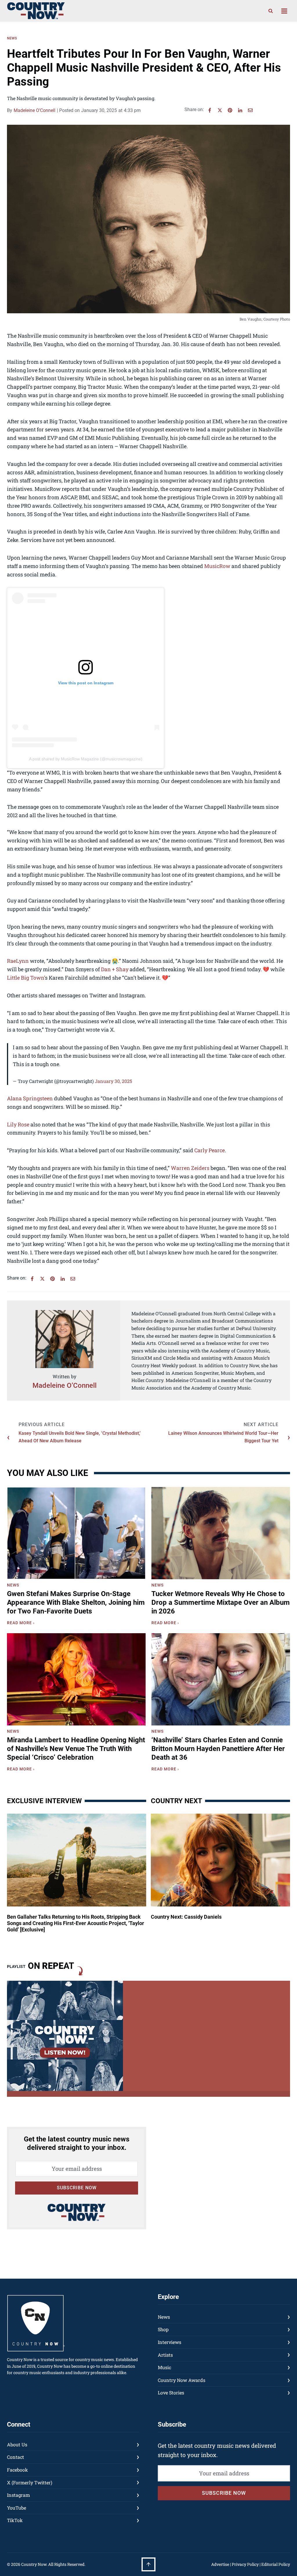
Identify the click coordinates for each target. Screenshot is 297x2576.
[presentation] (76, 1533)
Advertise (220, 2564)
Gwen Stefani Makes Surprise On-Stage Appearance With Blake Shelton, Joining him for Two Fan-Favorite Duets (76, 1602)
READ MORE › (22, 1624)
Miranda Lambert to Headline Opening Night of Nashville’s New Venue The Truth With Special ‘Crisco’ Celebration (76, 1749)
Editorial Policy (276, 2564)
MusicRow (217, 566)
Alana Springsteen (30, 1098)
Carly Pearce (210, 1150)
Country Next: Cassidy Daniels (186, 1917)
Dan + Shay (115, 969)
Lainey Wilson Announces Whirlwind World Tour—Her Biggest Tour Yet (223, 1437)
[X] (220, 110)
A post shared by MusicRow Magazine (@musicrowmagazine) (86, 759)
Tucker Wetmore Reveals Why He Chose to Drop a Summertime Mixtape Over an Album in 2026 (221, 1602)
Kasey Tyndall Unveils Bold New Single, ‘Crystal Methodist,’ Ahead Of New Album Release (79, 1437)
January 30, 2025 (113, 1081)
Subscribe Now (77, 2188)
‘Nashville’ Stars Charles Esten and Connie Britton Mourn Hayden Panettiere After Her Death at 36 (218, 1749)
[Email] (250, 110)
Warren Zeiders (190, 1168)
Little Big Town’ (26, 978)
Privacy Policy (245, 2564)
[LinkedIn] (240, 110)
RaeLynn (18, 961)
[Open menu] (284, 11)
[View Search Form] (271, 11)
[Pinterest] (230, 110)
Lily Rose (18, 1124)
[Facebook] (210, 110)
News (12, 38)
